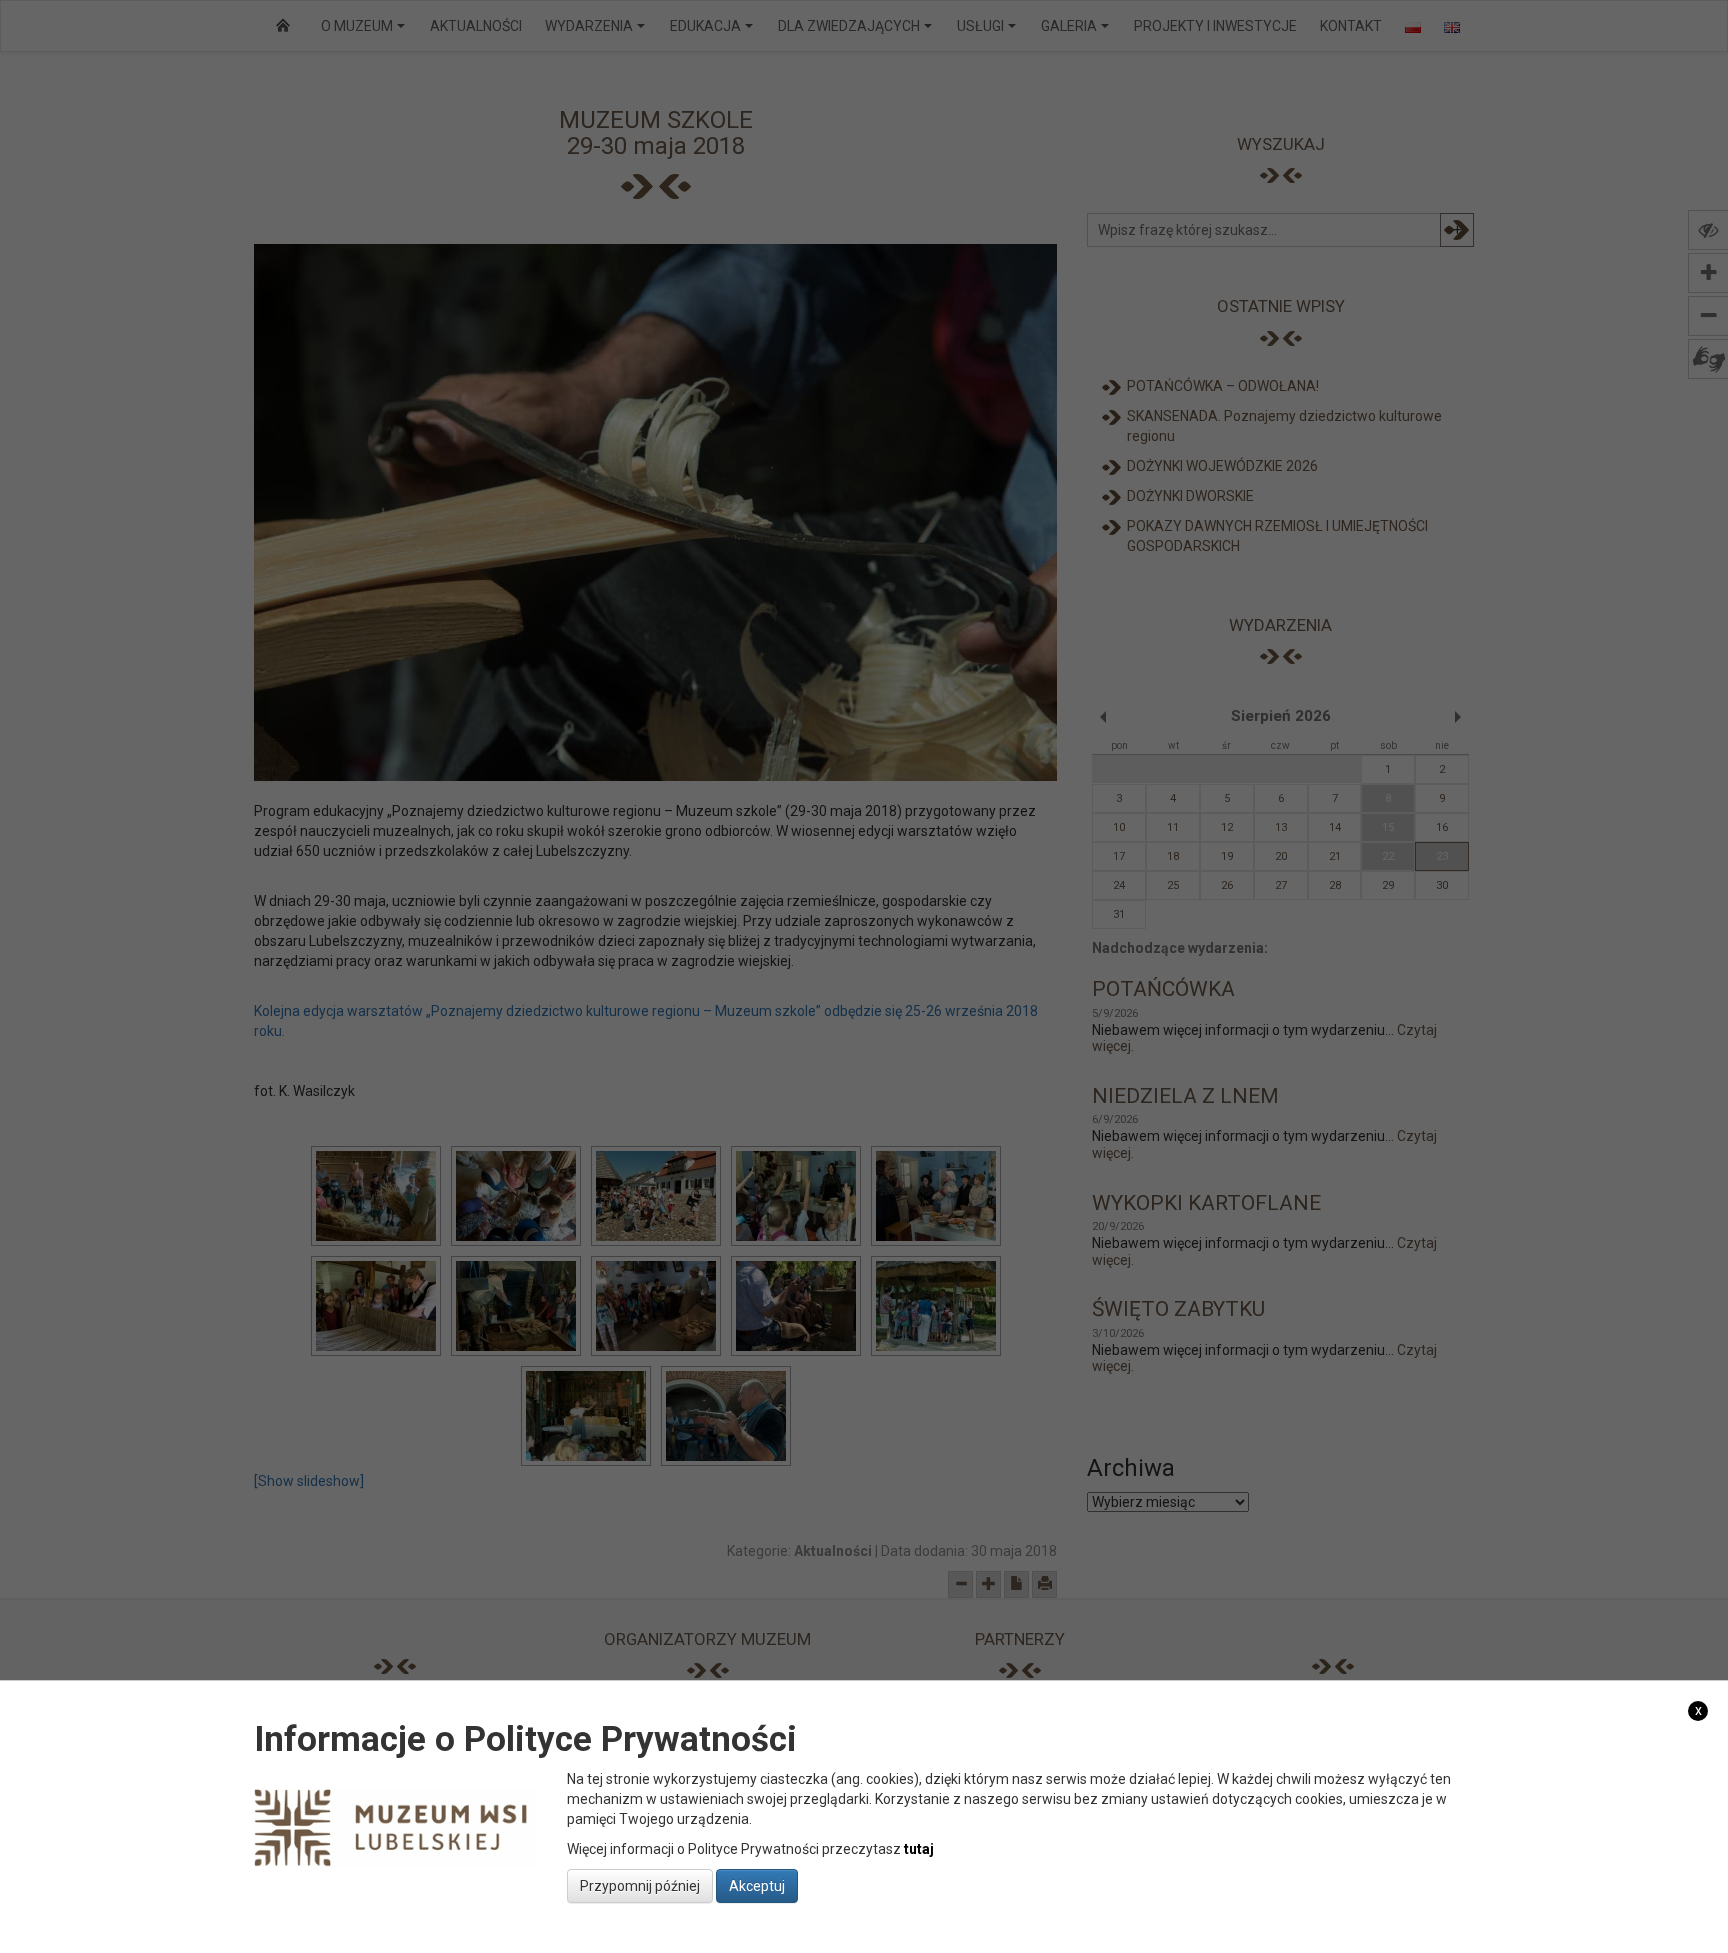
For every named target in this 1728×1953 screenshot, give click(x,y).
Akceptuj (757, 1886)
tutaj (919, 1849)
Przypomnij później (640, 1886)
